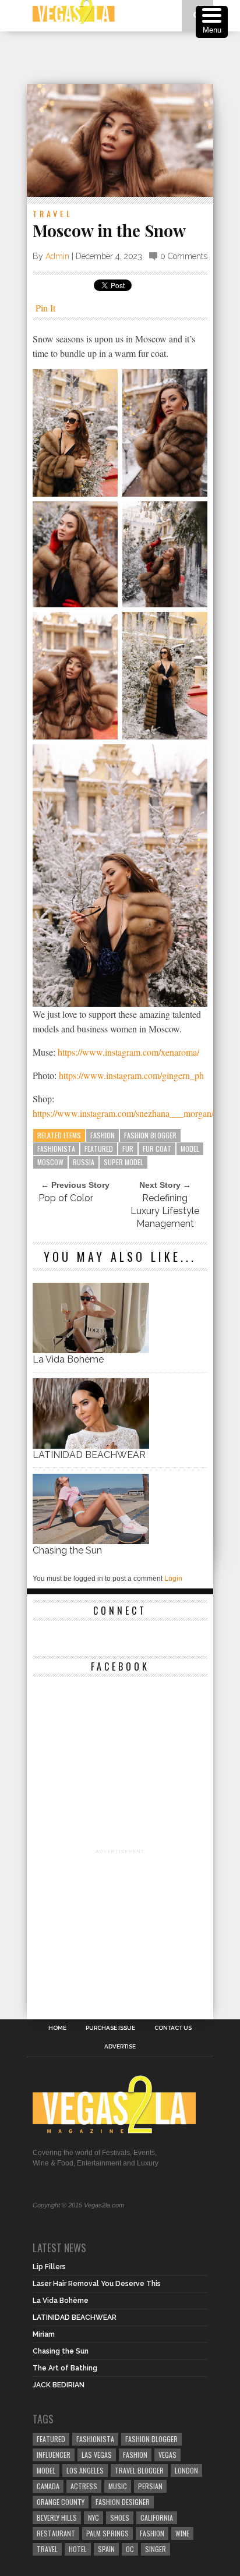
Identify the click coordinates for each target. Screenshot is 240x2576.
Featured (99, 1149)
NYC (93, 2517)
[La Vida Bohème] (91, 1350)
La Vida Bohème (68, 1359)
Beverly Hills (57, 2517)
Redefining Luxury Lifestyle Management (165, 1211)
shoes (120, 2517)
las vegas (97, 2455)
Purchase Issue (110, 2028)
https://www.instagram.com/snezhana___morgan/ (123, 1113)
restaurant (56, 2533)
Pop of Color (66, 1198)
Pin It (45, 308)
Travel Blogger (139, 2470)
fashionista (56, 1149)
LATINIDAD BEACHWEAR (89, 1455)
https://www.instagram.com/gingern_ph (131, 1075)
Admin (57, 256)
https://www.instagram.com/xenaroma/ (128, 1052)
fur (128, 1149)
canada (48, 2486)
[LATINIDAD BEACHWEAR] (91, 1446)
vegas (167, 2455)
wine (182, 2533)
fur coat (157, 1149)
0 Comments (184, 256)
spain (106, 2549)
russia (84, 1162)
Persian (150, 2486)
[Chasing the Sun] (91, 1541)
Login (173, 1579)
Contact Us (173, 2028)
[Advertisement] (133, 58)
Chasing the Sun (67, 1550)
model (190, 1149)
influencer (54, 2455)
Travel (53, 213)
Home (57, 2028)
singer (156, 2549)
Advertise (120, 2047)
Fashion (103, 1135)
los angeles (85, 2470)
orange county (61, 2502)
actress (84, 2486)
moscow (50, 1162)
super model (123, 1162)
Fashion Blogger (150, 1135)
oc (130, 2549)
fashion (152, 2533)
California (157, 2517)
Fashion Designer (123, 2502)
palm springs (107, 2533)
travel (47, 2549)
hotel (78, 2549)
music (118, 2486)
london (186, 2470)
